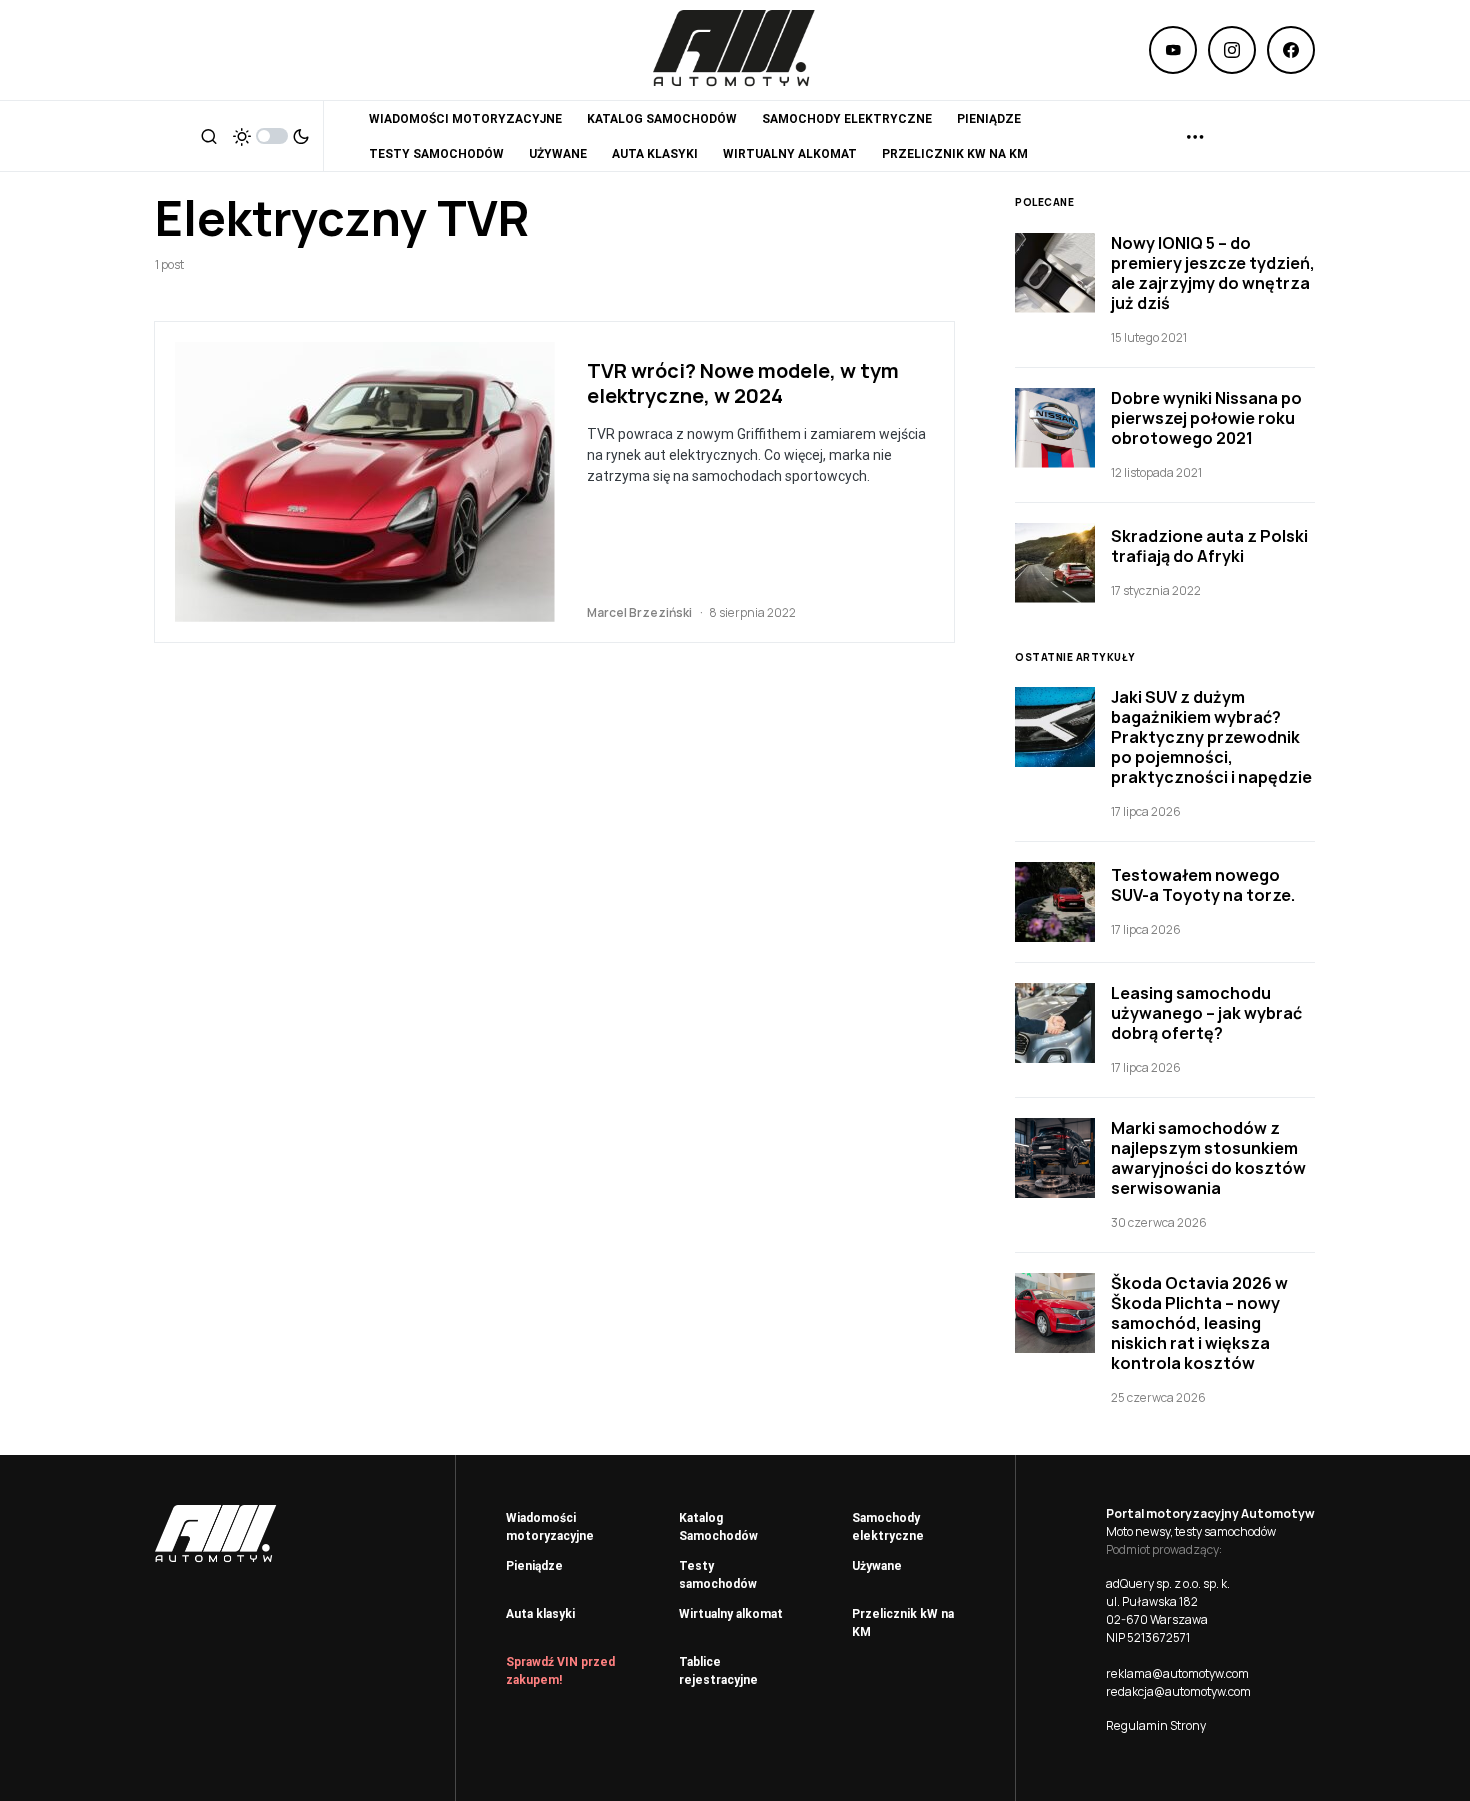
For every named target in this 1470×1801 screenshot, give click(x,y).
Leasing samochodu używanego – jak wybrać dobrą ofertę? (1206, 1013)
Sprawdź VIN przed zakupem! (560, 1671)
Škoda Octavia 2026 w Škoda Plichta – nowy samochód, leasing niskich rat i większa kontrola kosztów (1199, 1323)
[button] (209, 136)
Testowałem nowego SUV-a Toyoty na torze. (1203, 885)
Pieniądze (534, 1566)
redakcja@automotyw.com (1178, 1691)
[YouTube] (1173, 50)
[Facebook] (1291, 50)
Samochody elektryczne (888, 1527)
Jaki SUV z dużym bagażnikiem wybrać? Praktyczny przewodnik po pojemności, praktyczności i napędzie (1211, 737)
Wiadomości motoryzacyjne (550, 1527)
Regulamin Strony (1156, 1725)
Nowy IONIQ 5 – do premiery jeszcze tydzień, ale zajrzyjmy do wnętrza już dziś (1213, 273)
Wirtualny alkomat (731, 1614)
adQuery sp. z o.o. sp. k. (1168, 1583)
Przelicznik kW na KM (903, 1623)
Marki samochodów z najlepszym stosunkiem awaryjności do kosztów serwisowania (1208, 1158)
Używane (877, 1566)
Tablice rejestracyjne (718, 1671)
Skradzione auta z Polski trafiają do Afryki (1209, 546)
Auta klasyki (540, 1614)
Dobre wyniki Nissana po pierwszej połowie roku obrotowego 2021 (1206, 418)
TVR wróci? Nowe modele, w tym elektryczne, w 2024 (743, 383)
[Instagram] (1232, 50)
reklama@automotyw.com (1177, 1673)
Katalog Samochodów (718, 1527)
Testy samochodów (718, 1575)
